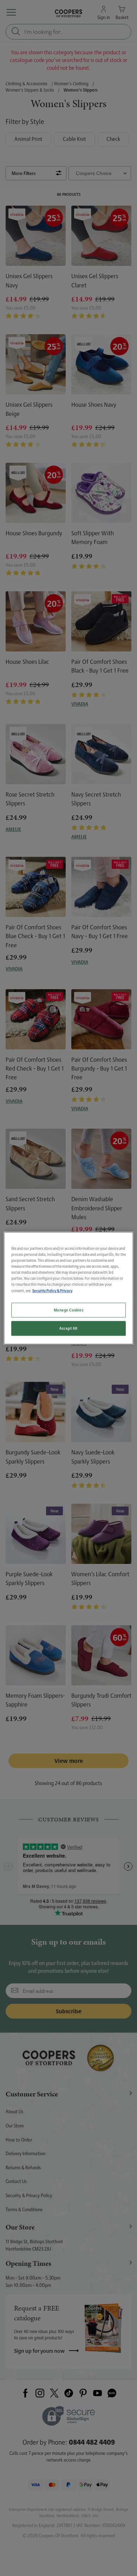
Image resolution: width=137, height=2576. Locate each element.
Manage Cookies (69, 1310)
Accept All (68, 1328)
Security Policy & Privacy (52, 1290)
